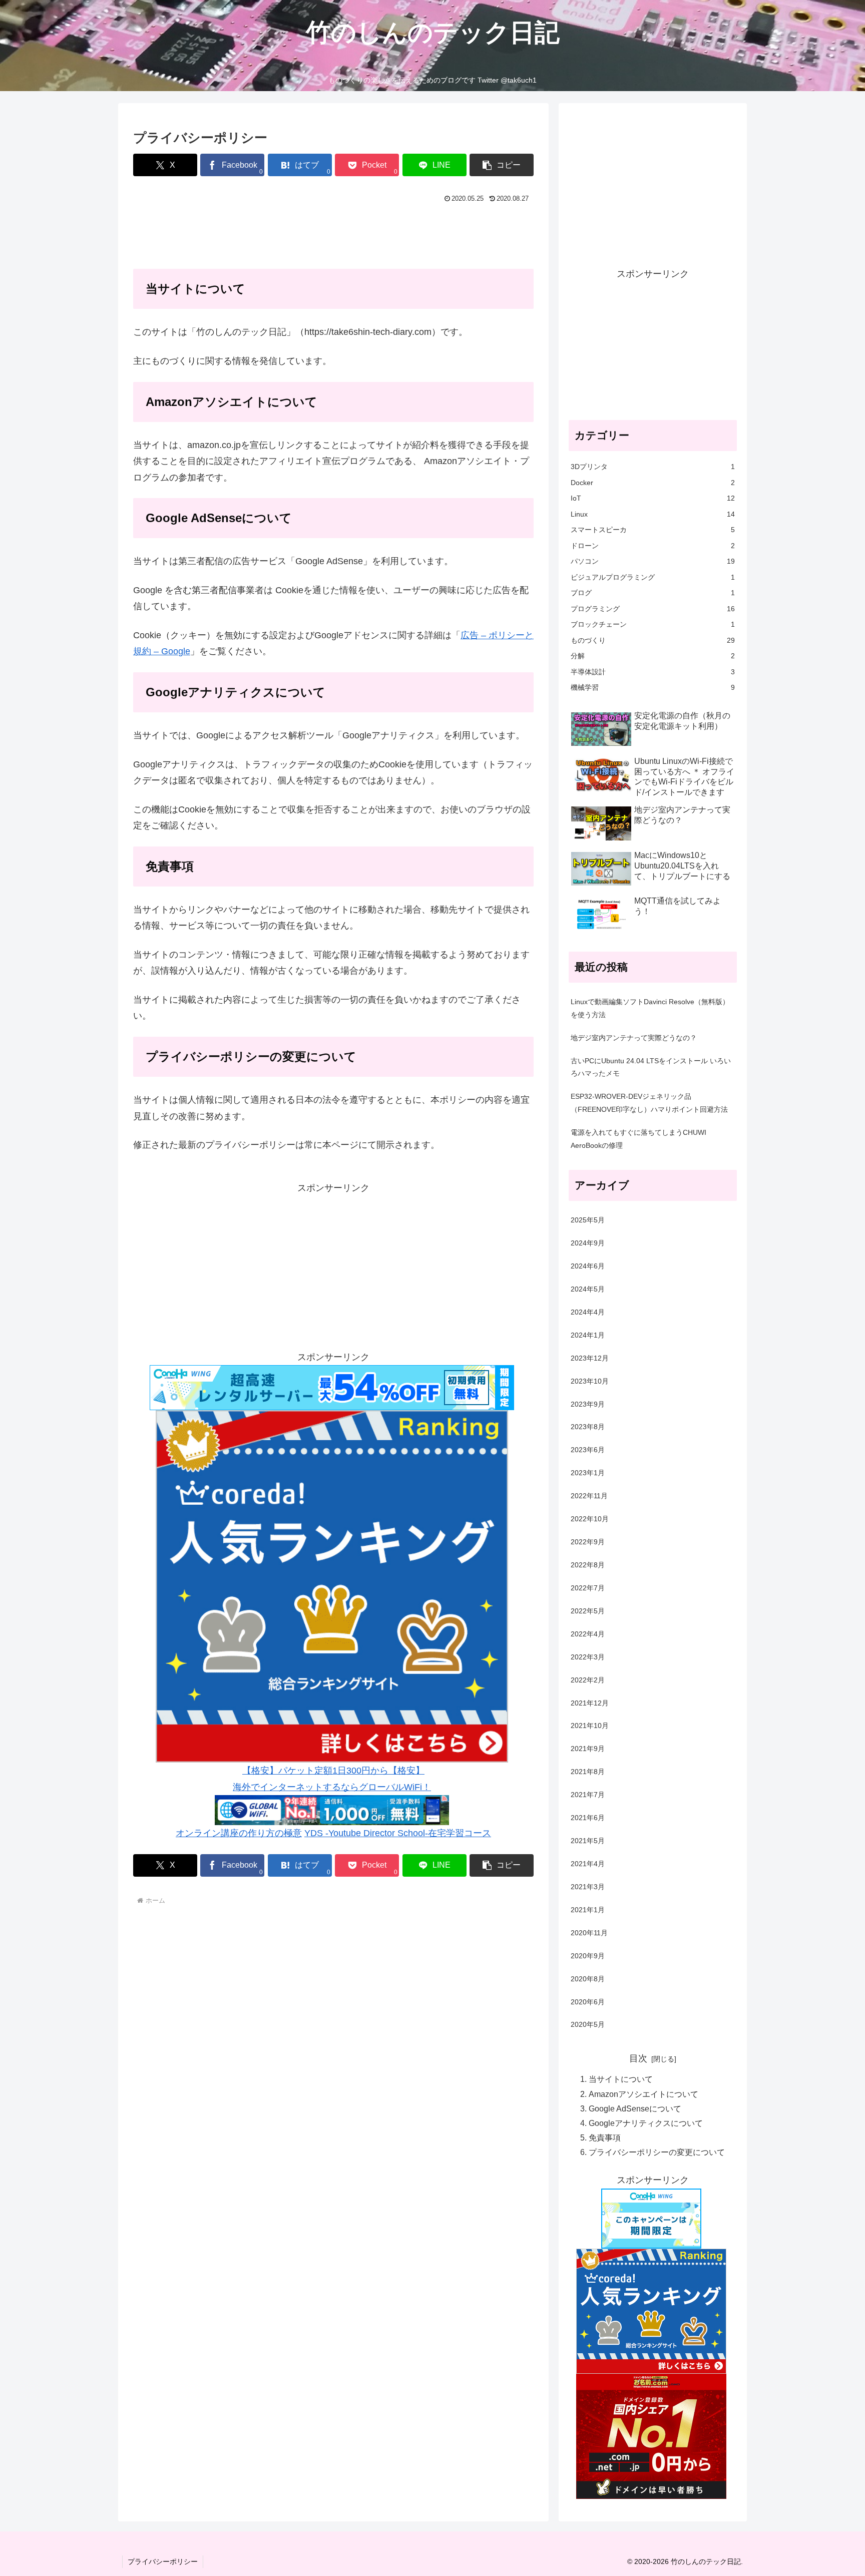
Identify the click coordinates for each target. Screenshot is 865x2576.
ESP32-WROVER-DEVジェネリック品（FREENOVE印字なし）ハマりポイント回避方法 (649, 1103)
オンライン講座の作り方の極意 (239, 1833)
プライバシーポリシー (163, 2561)
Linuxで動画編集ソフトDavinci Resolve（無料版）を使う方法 (650, 1008)
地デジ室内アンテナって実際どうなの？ (634, 1038)
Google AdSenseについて (635, 2108)
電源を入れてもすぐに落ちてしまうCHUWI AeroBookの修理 (638, 1139)
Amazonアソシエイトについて (643, 2094)
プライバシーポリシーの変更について (657, 2152)
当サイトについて (621, 2079)
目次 (638, 2058)
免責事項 (605, 2137)
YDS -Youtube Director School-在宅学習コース (398, 1833)
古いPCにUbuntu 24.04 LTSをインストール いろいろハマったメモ (651, 1067)
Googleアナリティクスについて (646, 2123)
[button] (502, 165)
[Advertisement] (333, 234)
